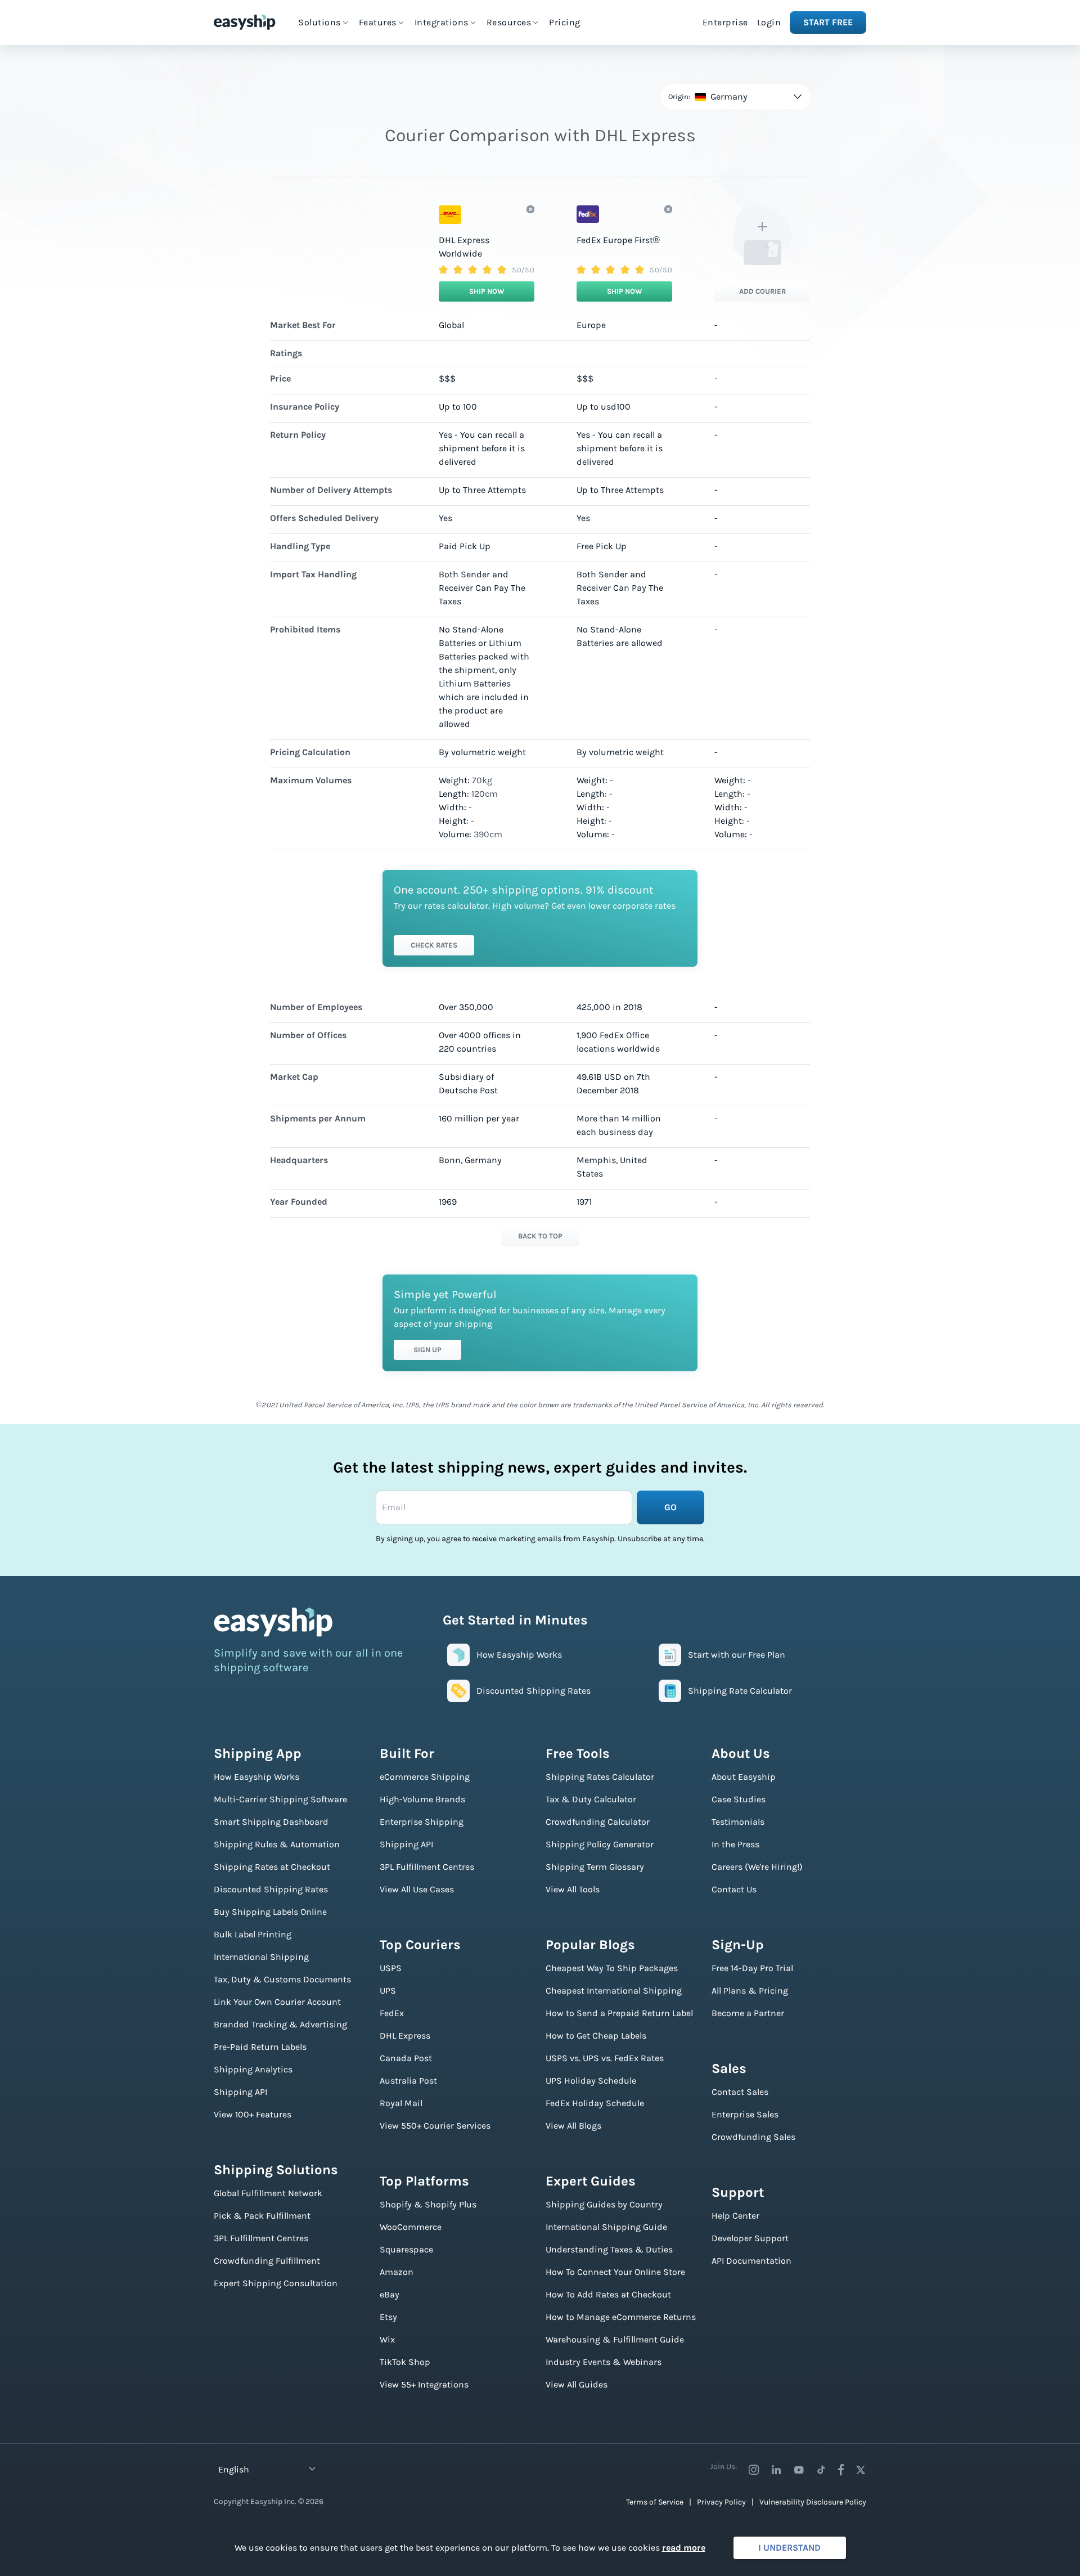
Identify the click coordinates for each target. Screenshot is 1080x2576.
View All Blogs (573, 2126)
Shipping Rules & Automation (277, 1844)
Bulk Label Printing (253, 1934)
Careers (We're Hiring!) (757, 1867)
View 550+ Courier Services (435, 2126)
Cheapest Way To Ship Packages (612, 1968)
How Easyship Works (256, 1777)
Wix (387, 2339)
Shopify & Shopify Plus (428, 2204)
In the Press (735, 1844)
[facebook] (841, 2470)
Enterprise (725, 22)
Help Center (735, 2216)
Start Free (828, 22)
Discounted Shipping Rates (271, 1889)
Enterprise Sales (745, 2114)
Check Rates (434, 945)
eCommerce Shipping (425, 1777)
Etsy (388, 2317)
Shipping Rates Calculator (600, 1777)
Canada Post (406, 2058)
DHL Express (405, 2036)
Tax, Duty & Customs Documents (282, 1979)
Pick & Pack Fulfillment (262, 2216)
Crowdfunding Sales (753, 2137)
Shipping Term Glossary (595, 1867)
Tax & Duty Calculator (591, 1799)
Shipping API (240, 2092)
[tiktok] (821, 2470)
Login (769, 22)
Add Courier (762, 291)
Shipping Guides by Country (604, 2204)
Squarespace (406, 2249)
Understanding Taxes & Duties (609, 2249)
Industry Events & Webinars (604, 2362)
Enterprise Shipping (422, 1822)
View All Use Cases (417, 1889)
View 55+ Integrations (424, 2384)
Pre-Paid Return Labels (260, 2047)
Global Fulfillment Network (268, 2193)
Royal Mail (401, 2103)
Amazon (397, 2272)
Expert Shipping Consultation (276, 2283)
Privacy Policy (721, 2502)
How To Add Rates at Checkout (608, 2294)
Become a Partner (748, 2013)
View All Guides (577, 2384)
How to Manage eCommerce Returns (621, 2317)
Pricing (565, 22)
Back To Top (540, 1236)
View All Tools (573, 1889)
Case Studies (739, 1799)
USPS (391, 1968)
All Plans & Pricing (750, 1991)
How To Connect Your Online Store (615, 2272)
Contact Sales (740, 2092)
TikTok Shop (405, 2362)
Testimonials (738, 1822)
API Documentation (751, 2261)
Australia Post (408, 2081)
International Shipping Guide (606, 2227)
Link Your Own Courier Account (277, 2002)
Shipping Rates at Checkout (272, 1867)
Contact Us (734, 1889)
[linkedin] (776, 2470)
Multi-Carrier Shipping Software (280, 1799)
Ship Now (487, 291)
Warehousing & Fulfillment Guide (615, 2339)
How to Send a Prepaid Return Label (619, 2013)
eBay (390, 2294)
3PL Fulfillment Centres (261, 2238)
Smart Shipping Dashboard (271, 1822)
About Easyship (744, 1777)
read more (684, 2548)
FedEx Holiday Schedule (595, 2103)
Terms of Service (655, 2502)
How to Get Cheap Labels (596, 2036)
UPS (388, 1991)
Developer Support (750, 2238)
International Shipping (261, 1957)
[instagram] (754, 2470)
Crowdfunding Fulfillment (267, 2261)
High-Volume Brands (422, 1799)
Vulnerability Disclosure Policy (813, 2502)
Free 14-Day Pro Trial (752, 1968)
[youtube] (799, 2470)
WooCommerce (411, 2227)
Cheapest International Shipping (614, 1991)
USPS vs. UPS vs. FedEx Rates (605, 2058)
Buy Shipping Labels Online (270, 1912)
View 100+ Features (253, 2114)
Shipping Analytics (253, 2069)
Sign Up (427, 1350)
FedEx (392, 2013)
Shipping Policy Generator (600, 1844)
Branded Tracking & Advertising (280, 2024)
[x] (861, 2470)
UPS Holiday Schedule (591, 2081)
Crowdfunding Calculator (598, 1822)
